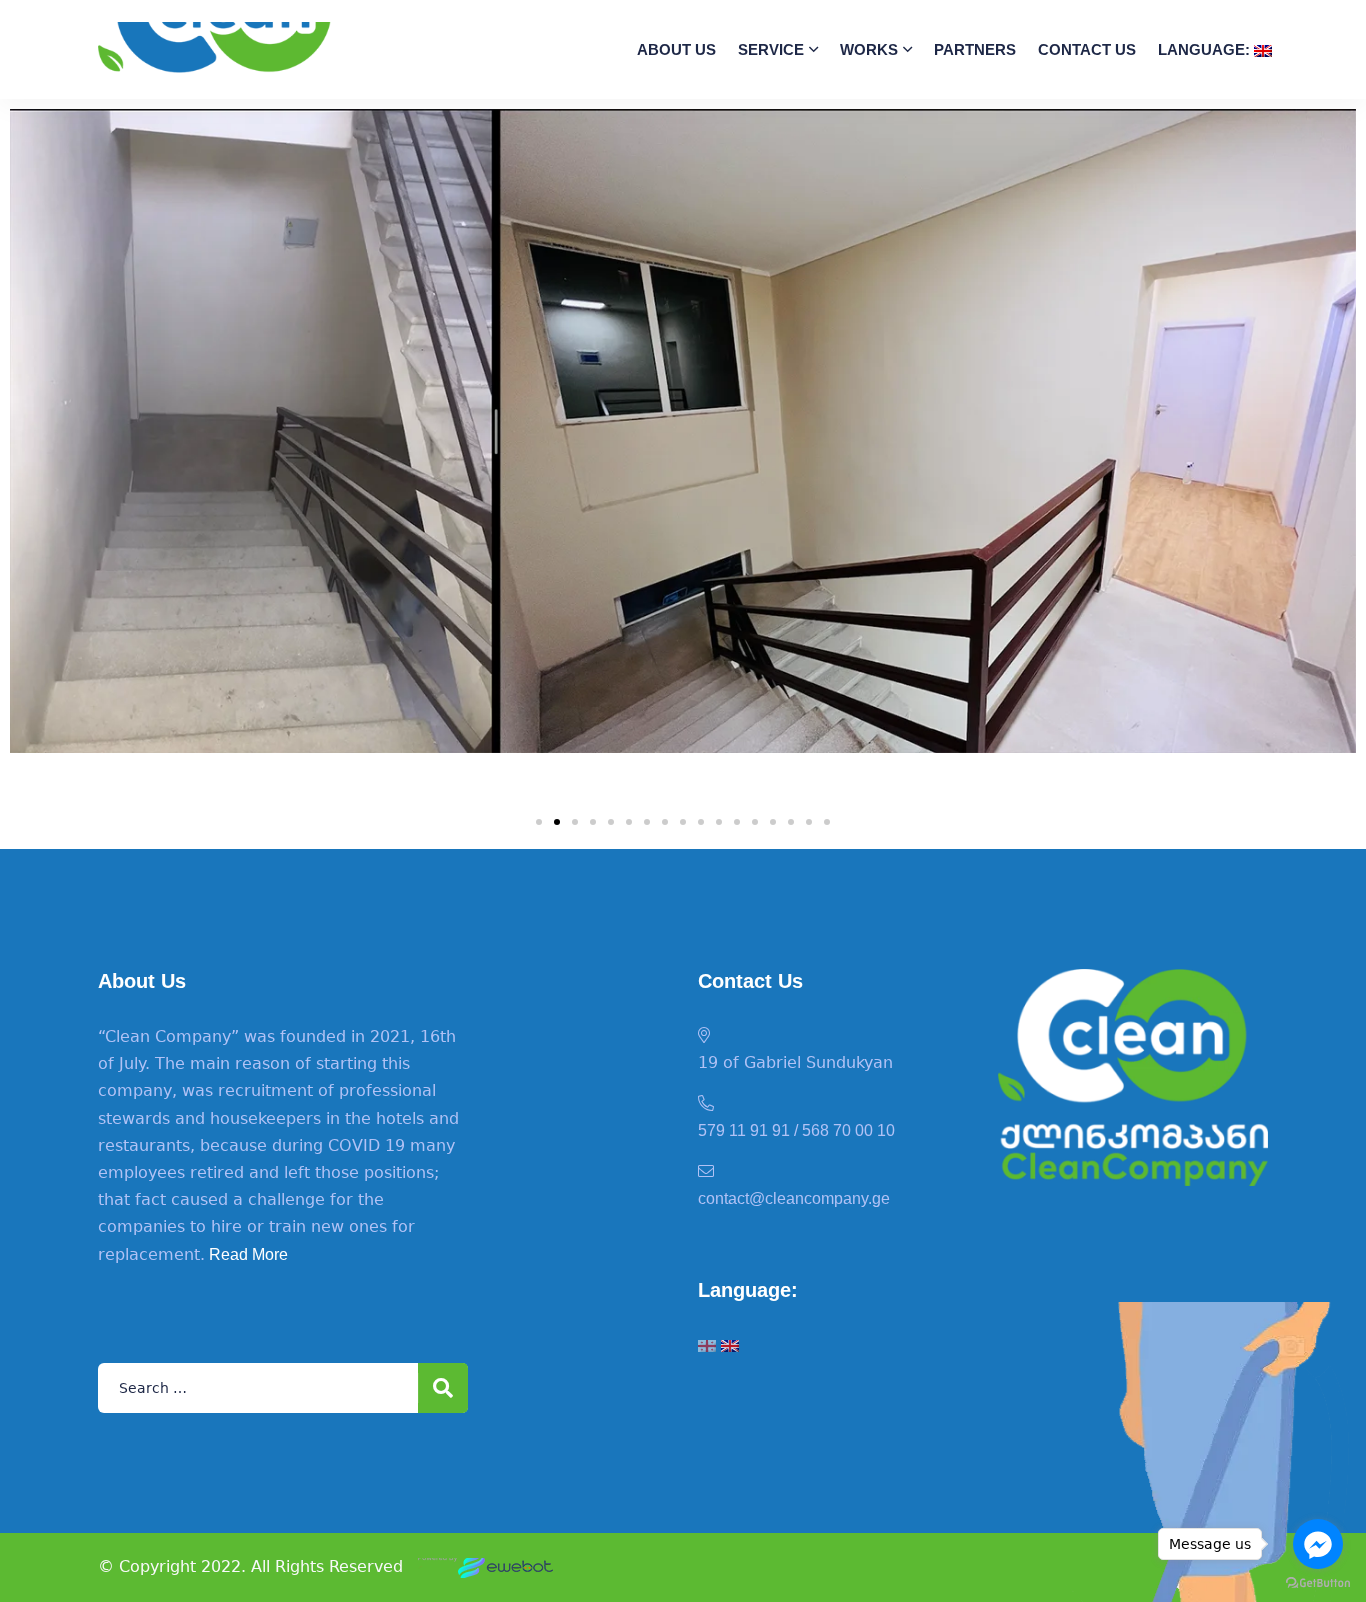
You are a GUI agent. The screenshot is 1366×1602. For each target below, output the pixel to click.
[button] (539, 822)
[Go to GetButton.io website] (1318, 1582)
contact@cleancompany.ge (794, 1198)
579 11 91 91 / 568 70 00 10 (796, 1130)
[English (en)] (730, 1345)
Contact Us (1087, 49)
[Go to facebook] (1318, 1544)
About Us (676, 49)
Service (771, 49)
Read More (246, 1254)
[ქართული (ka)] (707, 1345)
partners (975, 49)
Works (869, 49)
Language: (1206, 49)
